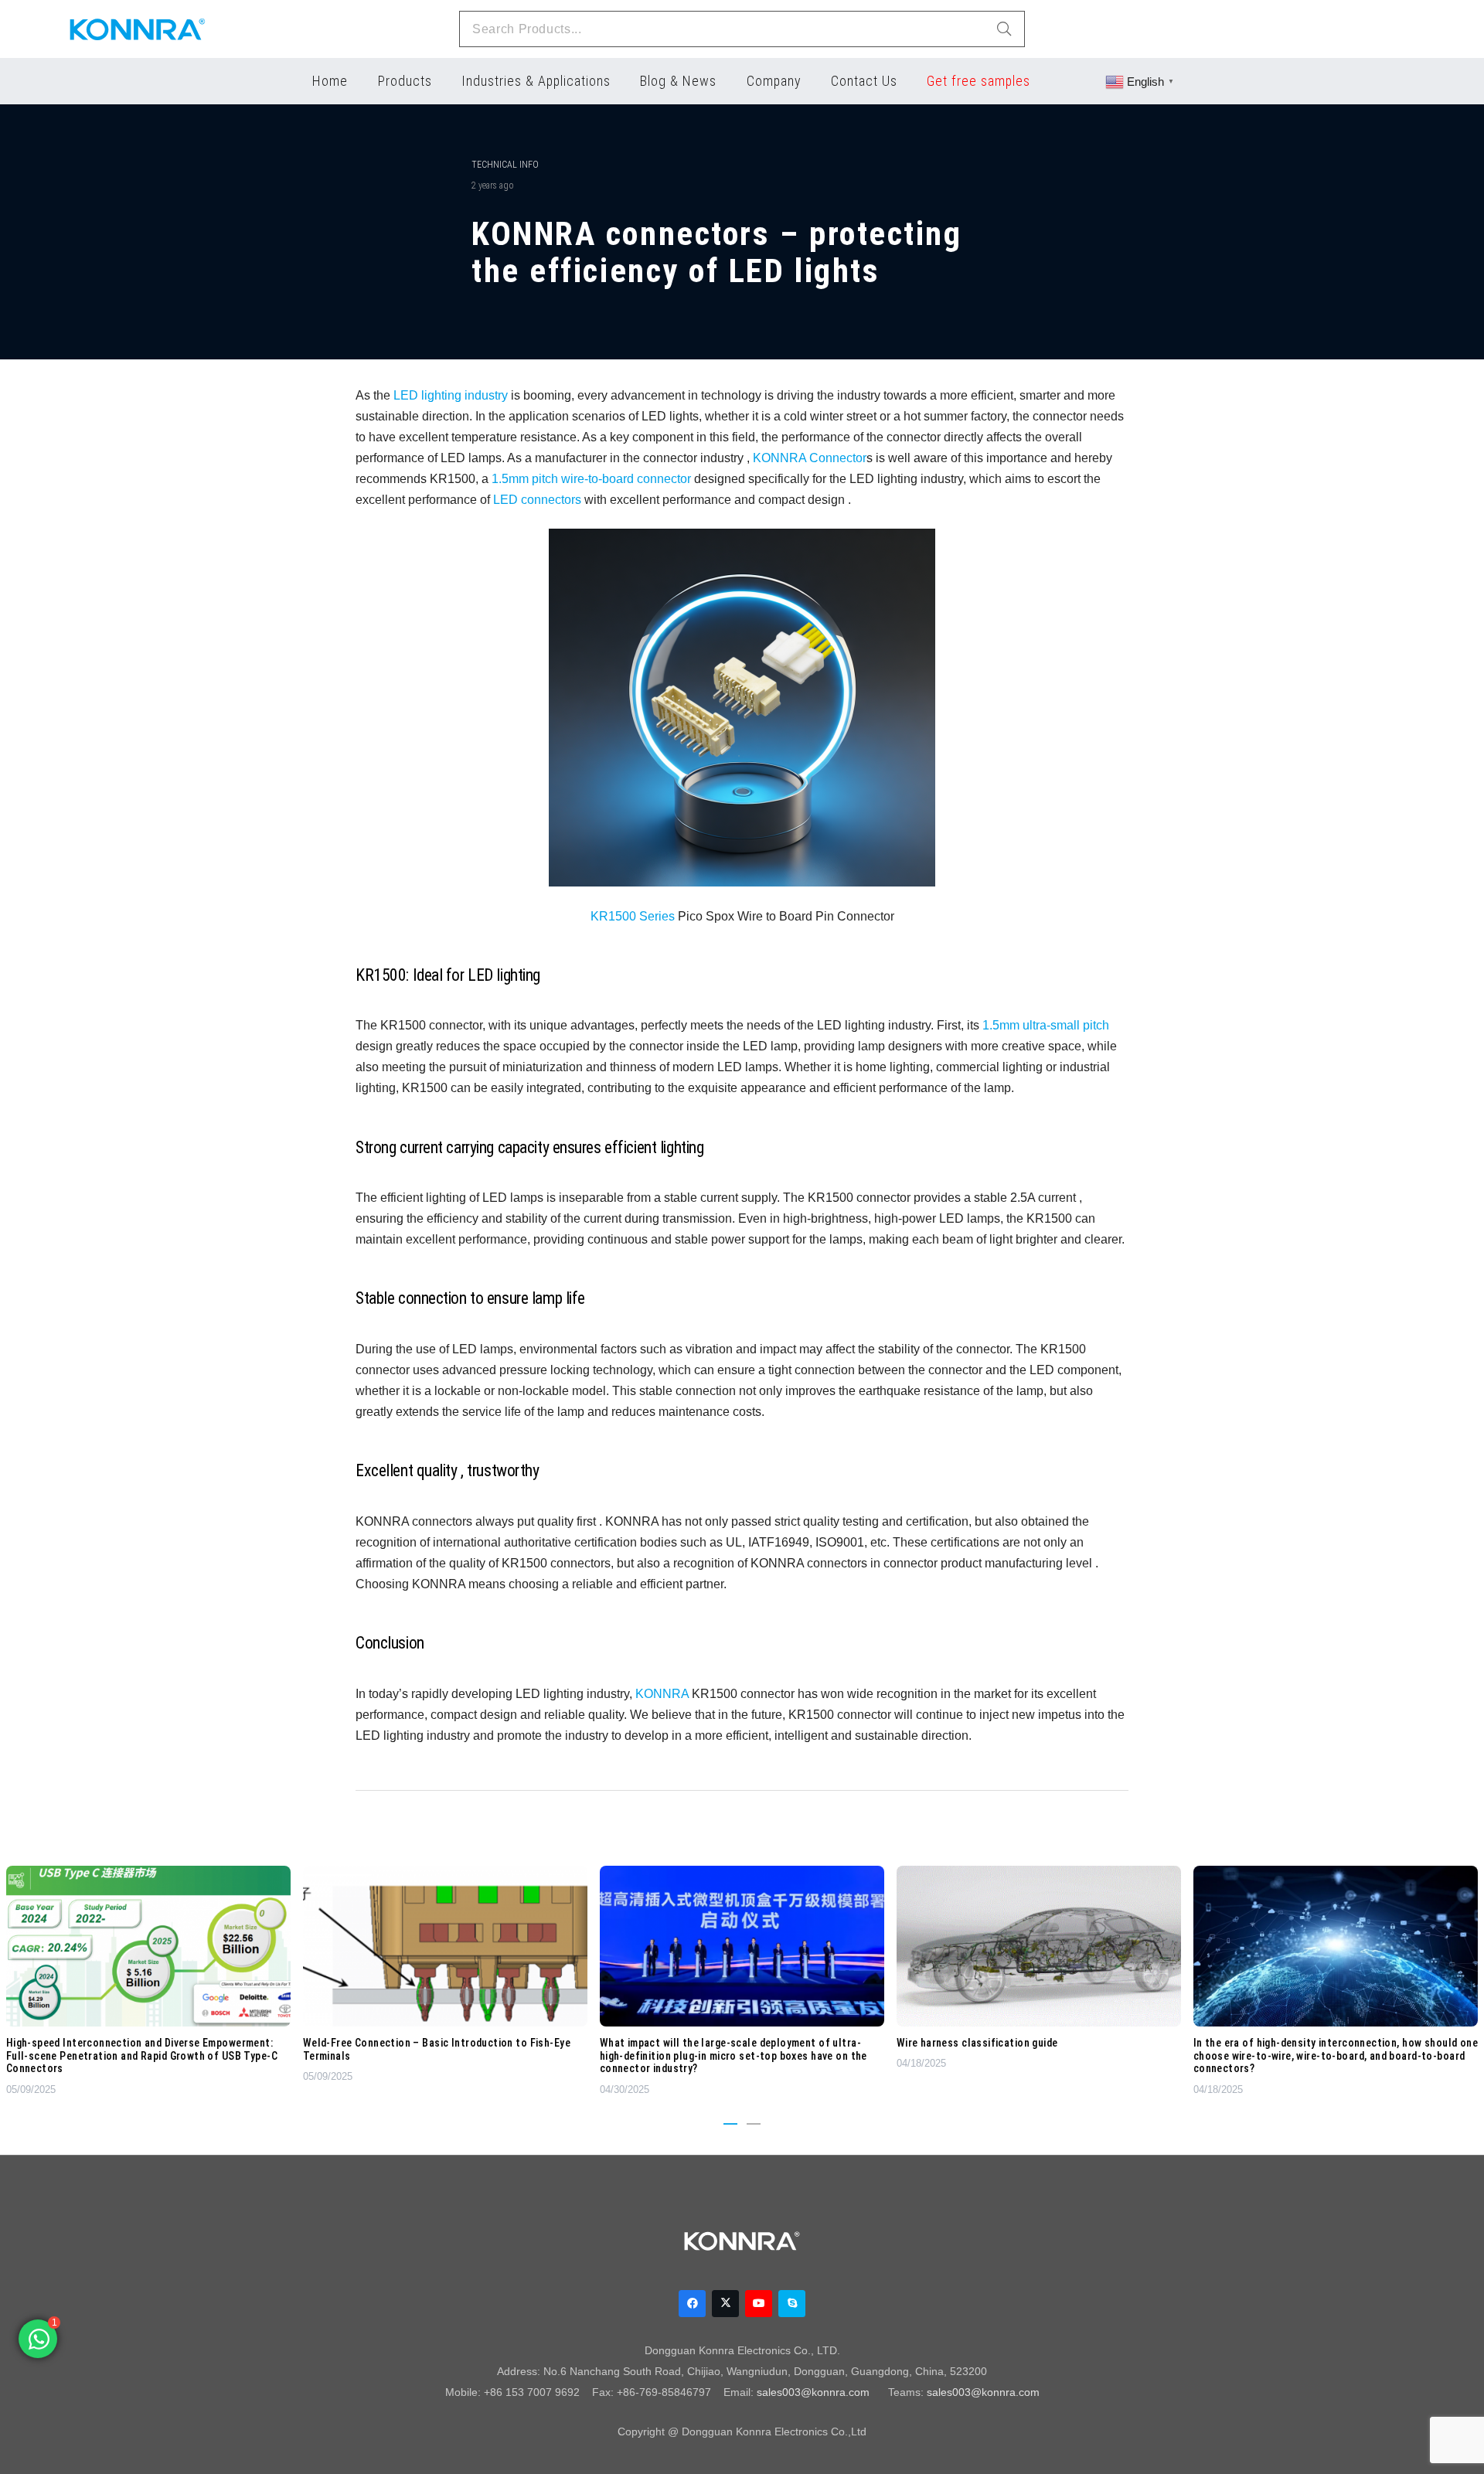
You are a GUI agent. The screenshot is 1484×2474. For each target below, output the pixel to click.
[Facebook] (692, 2304)
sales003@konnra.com (813, 2392)
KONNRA (662, 1693)
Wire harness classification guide (977, 2043)
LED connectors (537, 499)
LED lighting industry (451, 395)
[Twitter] (725, 2304)
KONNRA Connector (810, 458)
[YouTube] (759, 2304)
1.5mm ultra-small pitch (1046, 1025)
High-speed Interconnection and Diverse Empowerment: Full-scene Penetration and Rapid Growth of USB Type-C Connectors (142, 2056)
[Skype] (792, 2304)
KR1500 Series (633, 916)
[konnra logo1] (138, 29)
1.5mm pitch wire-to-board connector (591, 478)
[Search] (1004, 29)
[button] (730, 2124)
